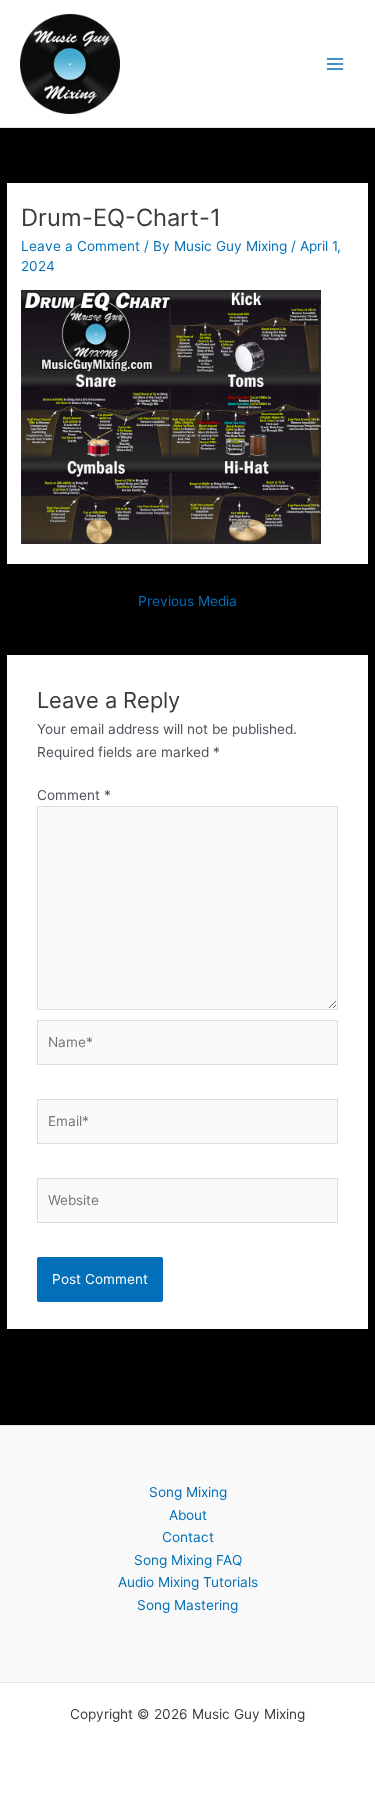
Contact (188, 1537)
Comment (74, 795)
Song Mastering (187, 1605)
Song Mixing (188, 1492)
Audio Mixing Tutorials (188, 1582)
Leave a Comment (80, 246)
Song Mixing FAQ (188, 1560)
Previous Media (187, 601)
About (188, 1515)
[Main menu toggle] (335, 63)
